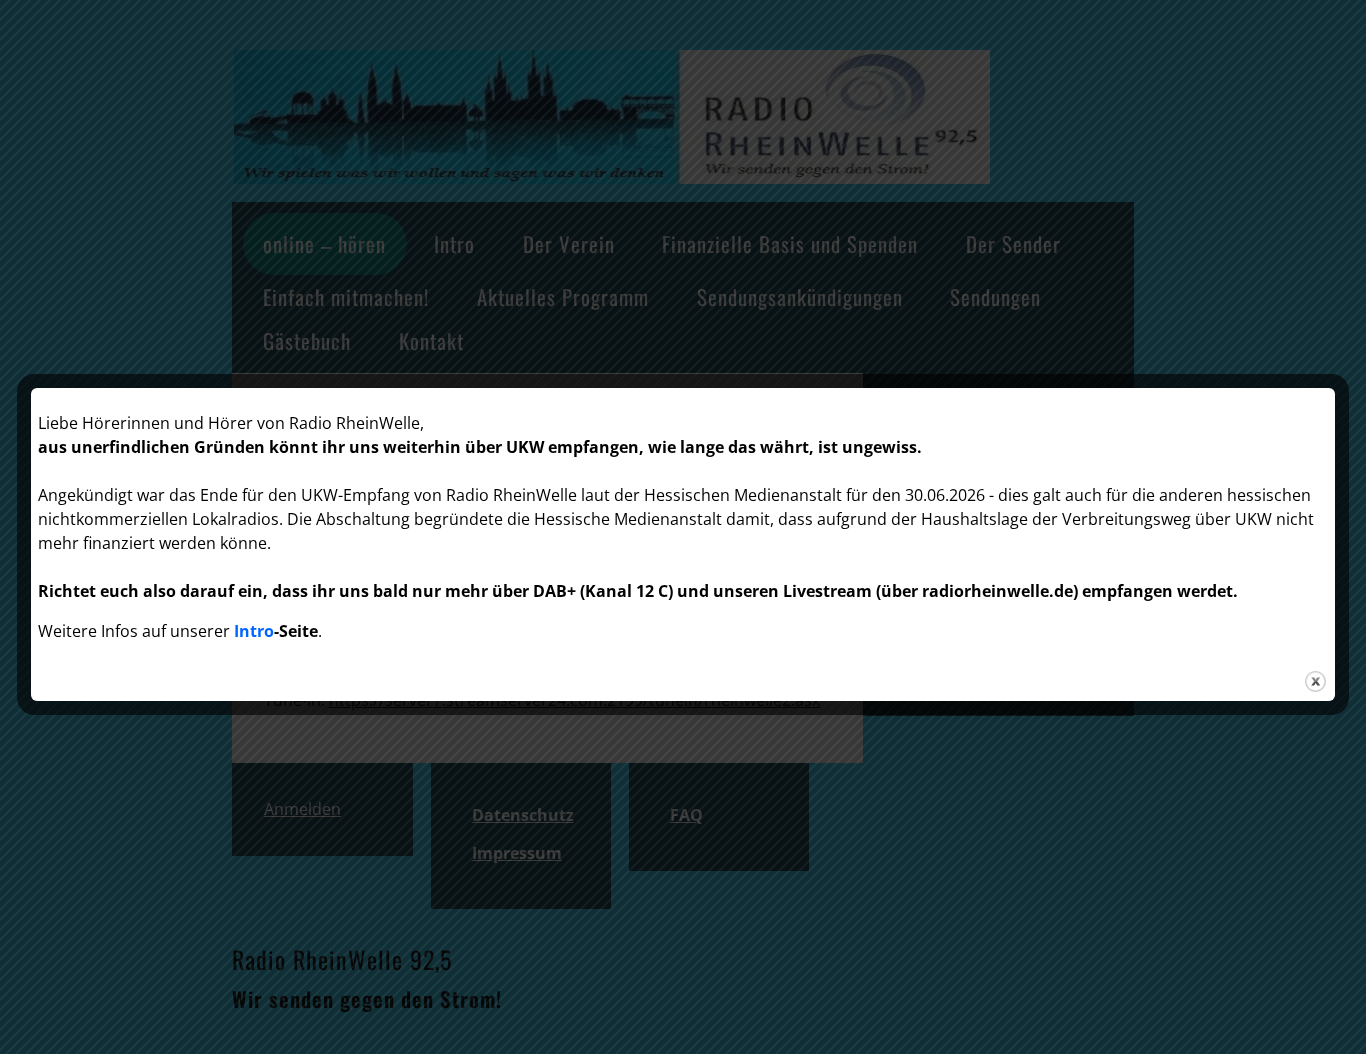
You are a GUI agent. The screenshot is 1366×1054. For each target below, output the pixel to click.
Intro (254, 631)
